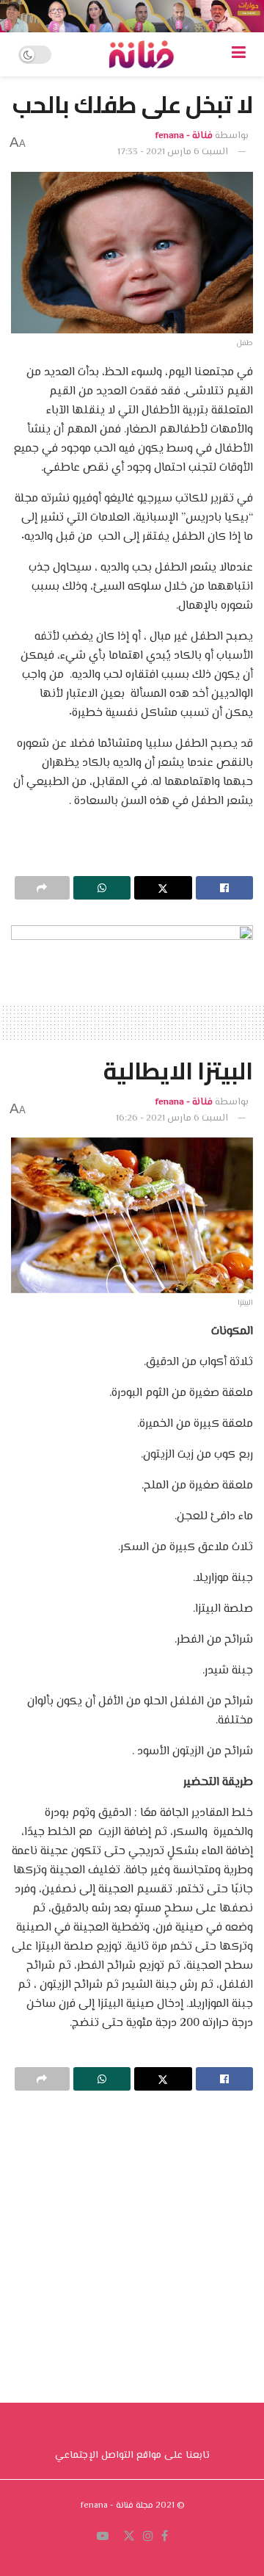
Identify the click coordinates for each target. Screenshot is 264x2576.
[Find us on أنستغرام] (148, 2537)
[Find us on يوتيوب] (103, 2537)
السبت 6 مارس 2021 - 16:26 (172, 1118)
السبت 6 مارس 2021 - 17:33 (173, 152)
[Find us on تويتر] (129, 2537)
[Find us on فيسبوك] (165, 2537)
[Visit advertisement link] (132, 16)
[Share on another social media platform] (42, 888)
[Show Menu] (239, 54)
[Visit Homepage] (142, 54)
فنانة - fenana (184, 136)
